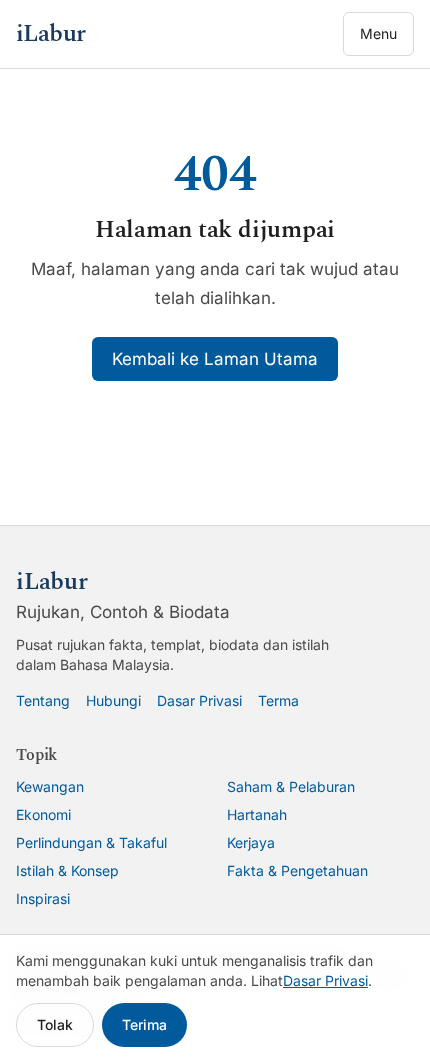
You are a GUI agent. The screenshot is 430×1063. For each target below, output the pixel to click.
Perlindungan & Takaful (91, 842)
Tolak (55, 1024)
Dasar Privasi (199, 700)
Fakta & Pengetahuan (297, 870)
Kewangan (50, 786)
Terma (278, 700)
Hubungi (113, 700)
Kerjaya (251, 842)
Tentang (43, 700)
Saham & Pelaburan (291, 786)
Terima (144, 1024)
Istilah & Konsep (67, 870)
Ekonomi (43, 814)
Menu (378, 33)
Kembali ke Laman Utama (215, 359)
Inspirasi (43, 898)
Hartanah (257, 814)
